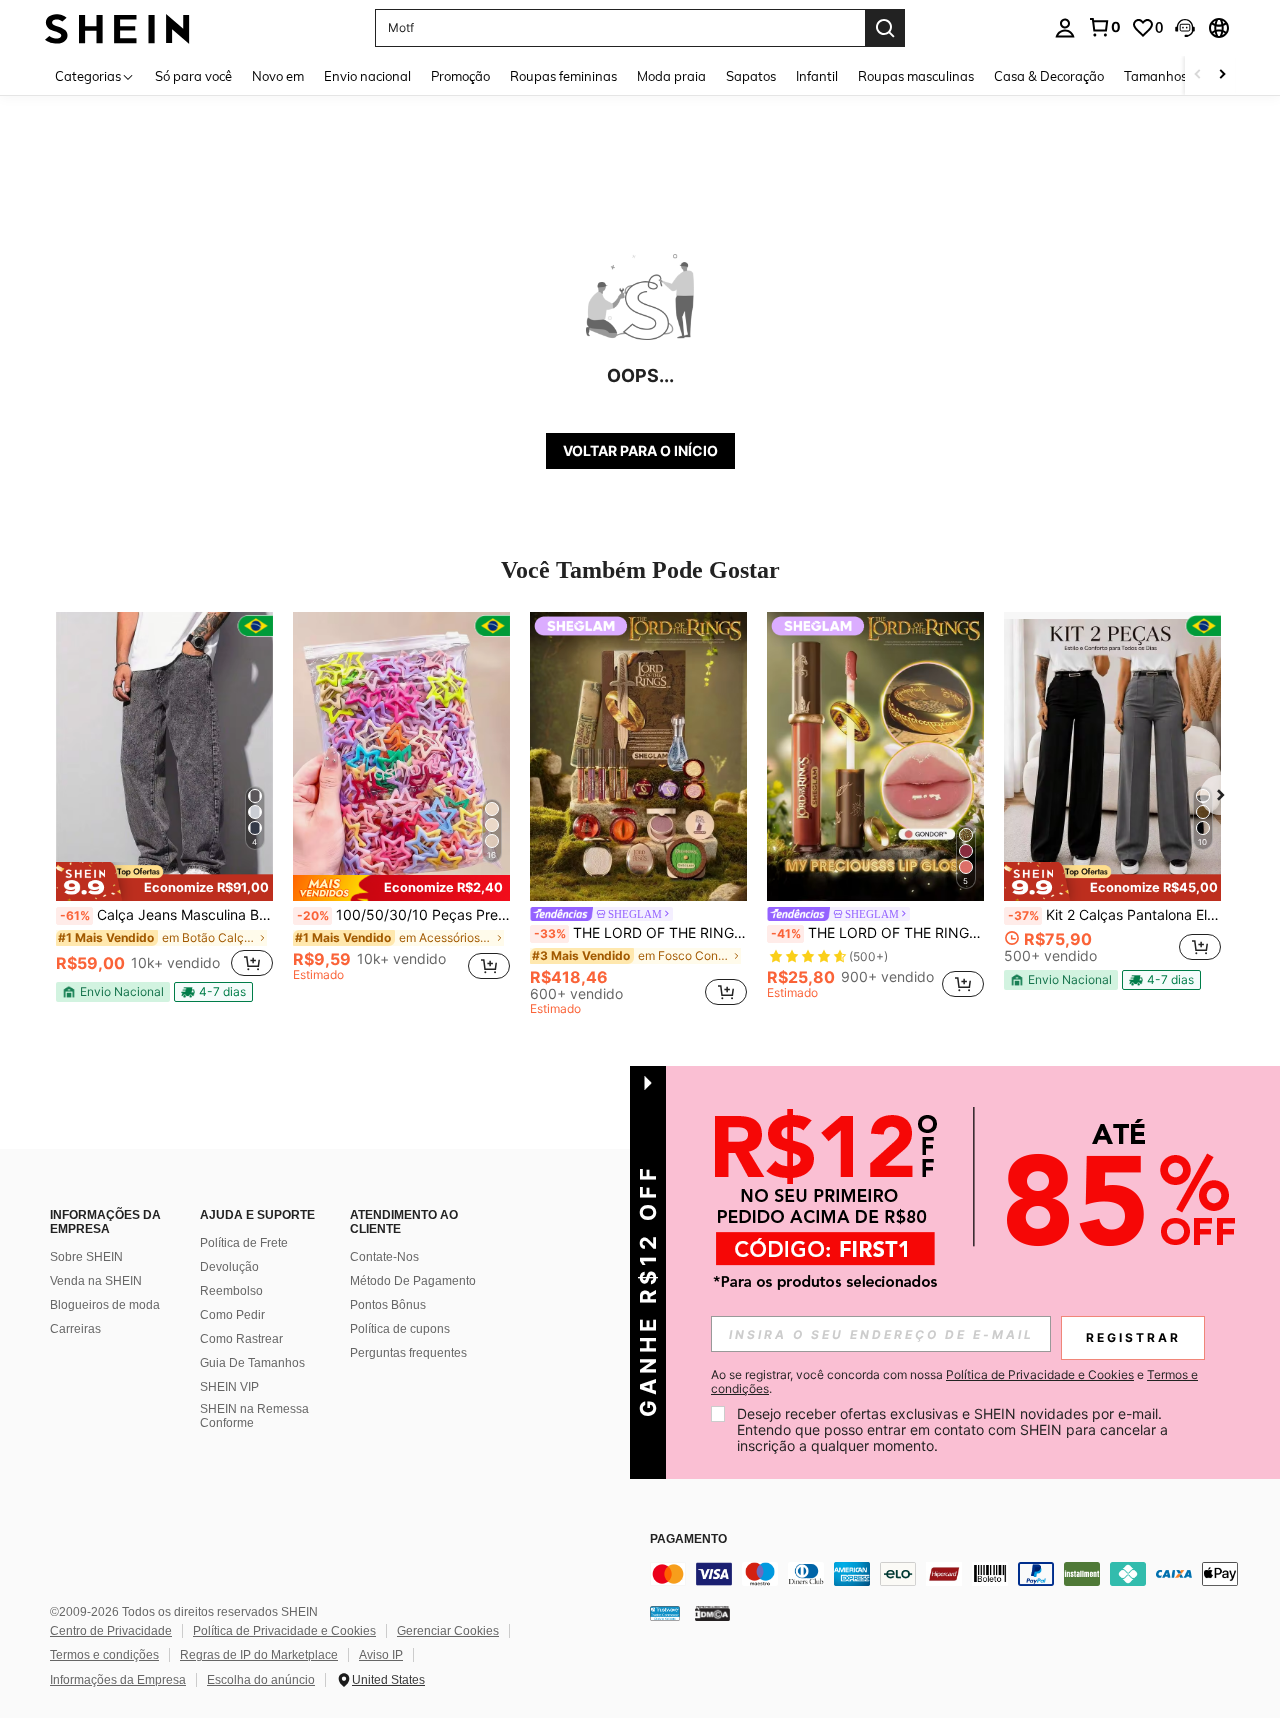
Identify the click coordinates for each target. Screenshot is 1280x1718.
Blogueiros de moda (105, 1305)
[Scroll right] (1222, 75)
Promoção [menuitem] (460, 76)
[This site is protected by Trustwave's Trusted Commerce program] (665, 1612)
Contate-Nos (384, 1257)
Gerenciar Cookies (448, 1631)
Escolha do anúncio (261, 1680)
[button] (1185, 28)
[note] (164, 881)
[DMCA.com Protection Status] (712, 1612)
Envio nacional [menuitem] (367, 76)
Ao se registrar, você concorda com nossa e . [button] (954, 1382)
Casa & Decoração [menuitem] (1049, 76)
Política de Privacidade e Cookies (284, 1631)
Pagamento (688, 1539)
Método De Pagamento (413, 1281)
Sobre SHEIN (86, 1257)
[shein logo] (117, 27)
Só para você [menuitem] (193, 76)
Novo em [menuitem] (278, 76)
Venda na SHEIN (96, 1281)
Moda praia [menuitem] (671, 76)
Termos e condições (104, 1655)
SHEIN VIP (229, 1387)
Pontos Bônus (388, 1305)
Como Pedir (232, 1315)
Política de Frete (244, 1243)
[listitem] (164, 807)
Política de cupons (400, 1329)
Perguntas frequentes (408, 1353)
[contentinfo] (950, 1574)
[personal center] (1065, 28)
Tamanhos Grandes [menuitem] (1183, 76)
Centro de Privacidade (111, 1631)
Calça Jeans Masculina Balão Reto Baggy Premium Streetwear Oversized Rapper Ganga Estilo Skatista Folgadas (166, 915)
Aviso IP (381, 1655)
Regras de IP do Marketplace (259, 1655)
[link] (1104, 27)
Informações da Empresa (118, 1680)
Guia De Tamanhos (252, 1363)
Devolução (229, 1267)
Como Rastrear (241, 1339)
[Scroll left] (1198, 75)
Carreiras (75, 1329)
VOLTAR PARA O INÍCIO (640, 450)
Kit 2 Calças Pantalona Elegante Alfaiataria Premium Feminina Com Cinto (1114, 915)
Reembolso (231, 1291)
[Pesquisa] (885, 28)
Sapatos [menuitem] (751, 76)
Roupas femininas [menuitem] (563, 76)
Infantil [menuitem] (817, 76)
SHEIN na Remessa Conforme (254, 1416)
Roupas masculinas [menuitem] (916, 76)
